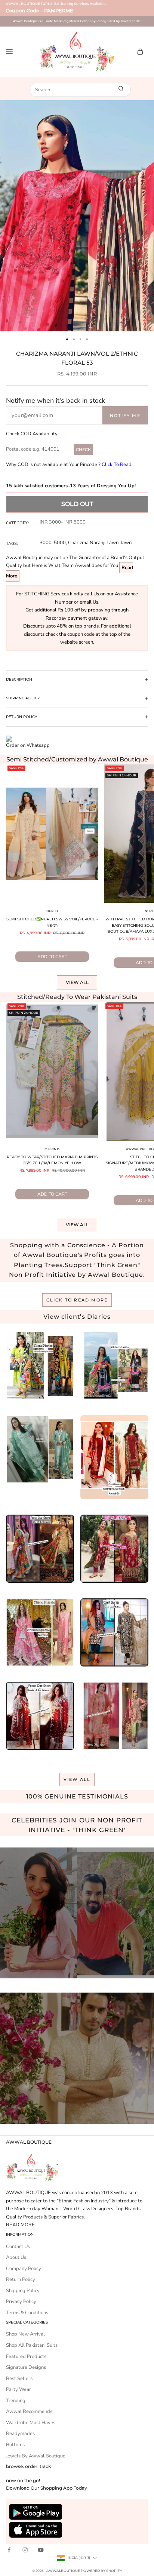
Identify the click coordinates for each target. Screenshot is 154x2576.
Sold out (77, 504)
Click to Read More (77, 1300)
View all (77, 982)
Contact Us (18, 2247)
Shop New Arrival (25, 2334)
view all (77, 1779)
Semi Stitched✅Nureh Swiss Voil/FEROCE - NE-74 (52, 922)
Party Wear (19, 2389)
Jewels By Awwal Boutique (36, 2456)
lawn (126, 543)
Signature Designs (26, 2367)
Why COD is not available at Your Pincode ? (69, 464)
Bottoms (15, 2445)
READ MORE (20, 2225)
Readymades (20, 2434)
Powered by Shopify (101, 2571)
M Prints (52, 1149)
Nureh (52, 911)
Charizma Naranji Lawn (93, 543)
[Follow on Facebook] (9, 2550)
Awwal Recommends (29, 2411)
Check (83, 450)
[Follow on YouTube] (41, 2550)
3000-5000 (53, 543)
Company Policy (24, 2269)
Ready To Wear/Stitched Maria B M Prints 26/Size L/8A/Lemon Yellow (52, 1160)
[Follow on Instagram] (25, 2550)
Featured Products (26, 2356)
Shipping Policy (23, 2291)
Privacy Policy (21, 2301)
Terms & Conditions (27, 2313)
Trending (16, 2401)
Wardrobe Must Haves (31, 2423)
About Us (16, 2257)
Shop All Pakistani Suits (32, 2345)
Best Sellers (19, 2379)
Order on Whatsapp (28, 745)
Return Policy (21, 2279)
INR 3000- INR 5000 (63, 522)
